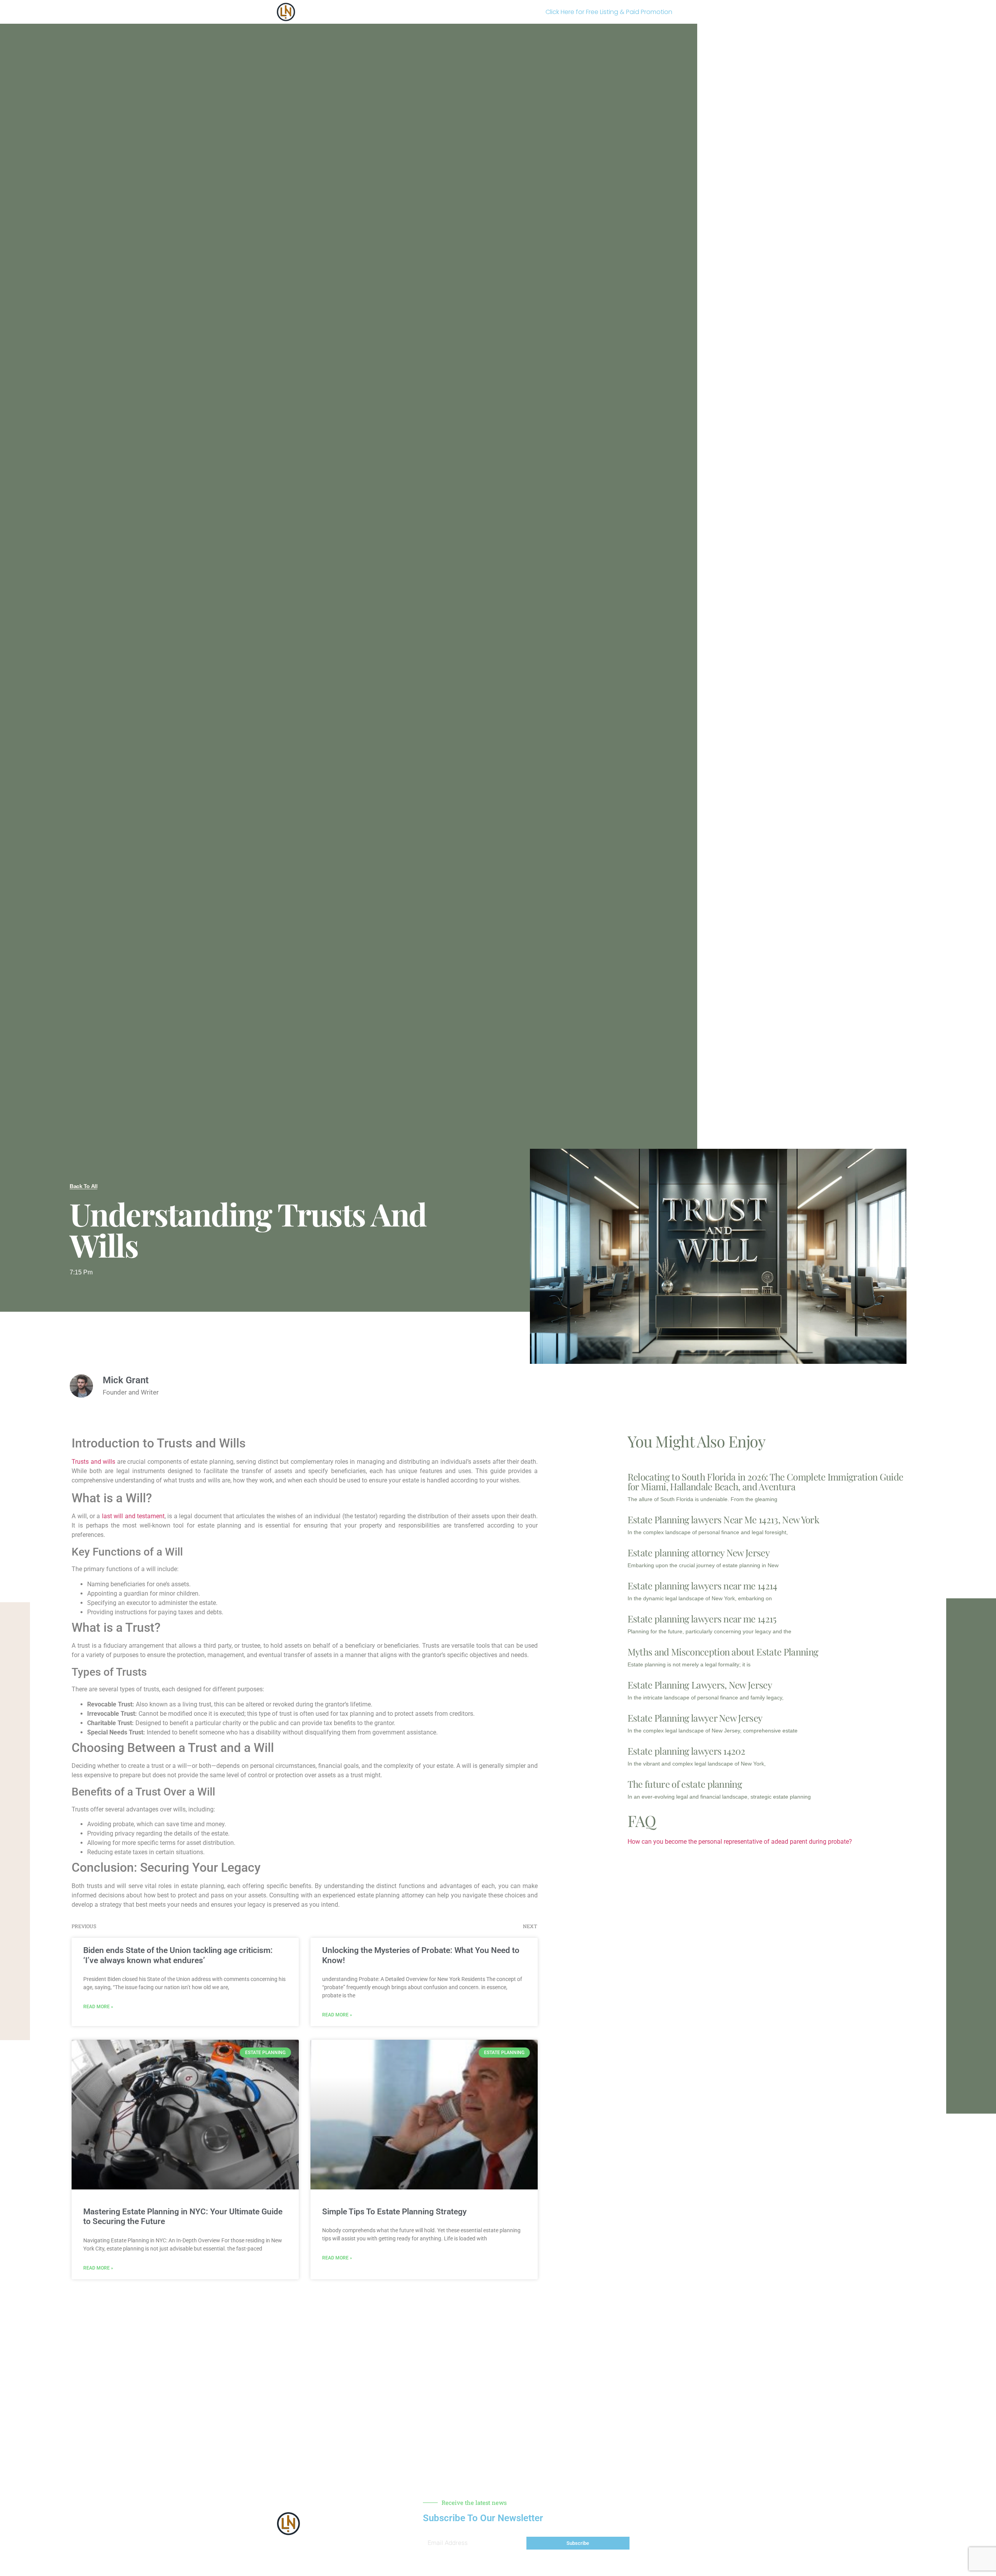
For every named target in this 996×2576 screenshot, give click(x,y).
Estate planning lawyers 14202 (686, 1751)
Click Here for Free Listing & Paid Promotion (609, 12)
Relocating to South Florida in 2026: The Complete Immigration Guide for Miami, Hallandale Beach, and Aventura (765, 1481)
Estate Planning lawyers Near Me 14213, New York (723, 1519)
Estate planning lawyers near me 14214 (702, 1585)
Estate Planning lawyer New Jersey (695, 1718)
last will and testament (133, 1516)
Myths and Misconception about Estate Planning (723, 1652)
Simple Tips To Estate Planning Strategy (394, 2212)
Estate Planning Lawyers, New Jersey (700, 1685)
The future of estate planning (685, 1784)
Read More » (98, 2007)
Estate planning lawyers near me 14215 (702, 1619)
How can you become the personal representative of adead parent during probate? (740, 1842)
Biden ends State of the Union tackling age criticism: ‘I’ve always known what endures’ (178, 1955)
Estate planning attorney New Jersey (699, 1552)
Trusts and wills (93, 1462)
